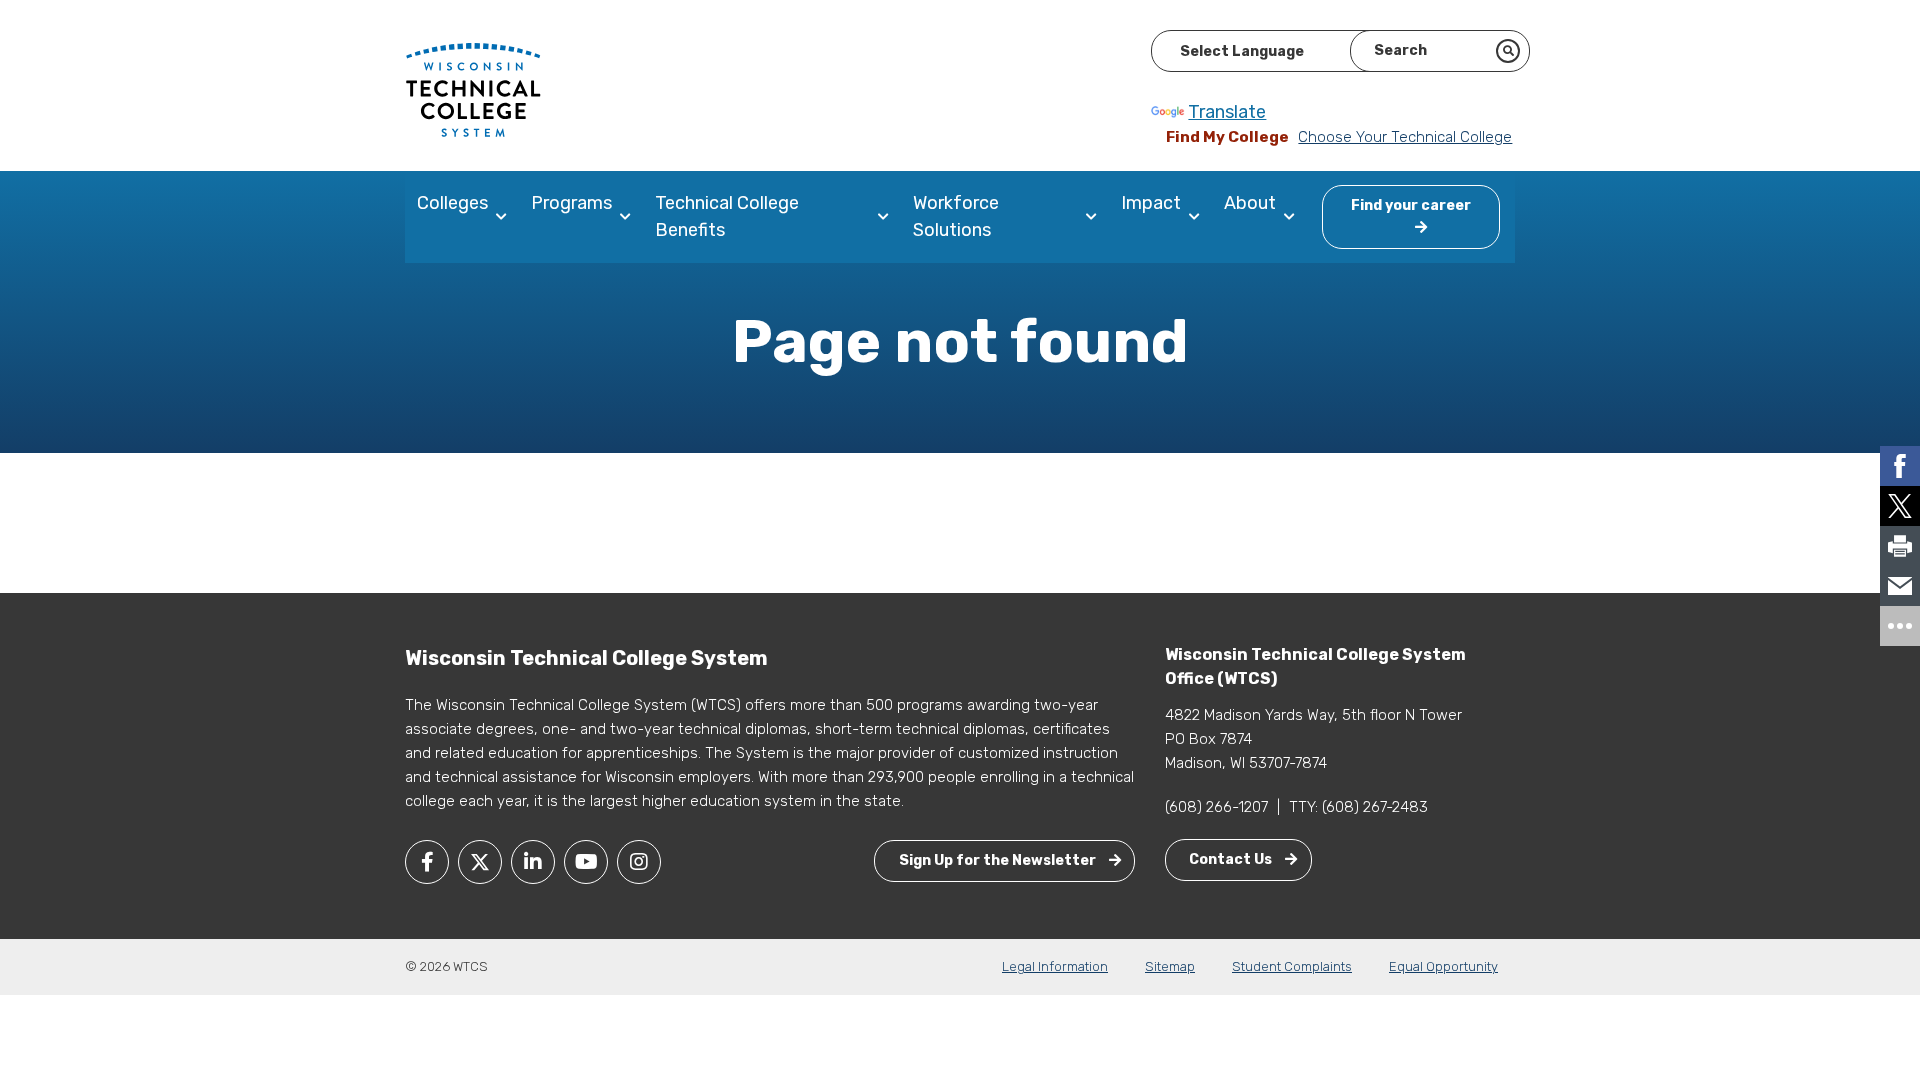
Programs (571, 203)
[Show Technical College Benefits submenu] (887, 217)
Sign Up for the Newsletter (999, 860)
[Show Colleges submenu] (505, 217)
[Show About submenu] (1293, 217)
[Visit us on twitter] (480, 862)
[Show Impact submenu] (1198, 217)
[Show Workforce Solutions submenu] (1095, 217)
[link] (1900, 466)
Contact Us (1232, 859)
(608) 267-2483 (1375, 807)
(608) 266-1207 (1216, 807)
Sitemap (1170, 966)
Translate (1227, 112)
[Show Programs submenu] (629, 217)
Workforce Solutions (956, 216)
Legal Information (1055, 966)
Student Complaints (1292, 966)
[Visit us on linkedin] (533, 862)
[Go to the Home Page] (473, 89)
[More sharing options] (1900, 626)
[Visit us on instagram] (639, 862)
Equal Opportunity (1443, 966)
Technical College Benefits (727, 216)
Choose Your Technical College (1405, 137)
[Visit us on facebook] (427, 862)
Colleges (452, 203)
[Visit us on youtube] (586, 862)
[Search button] (1508, 51)
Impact (1151, 203)
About (1250, 203)
